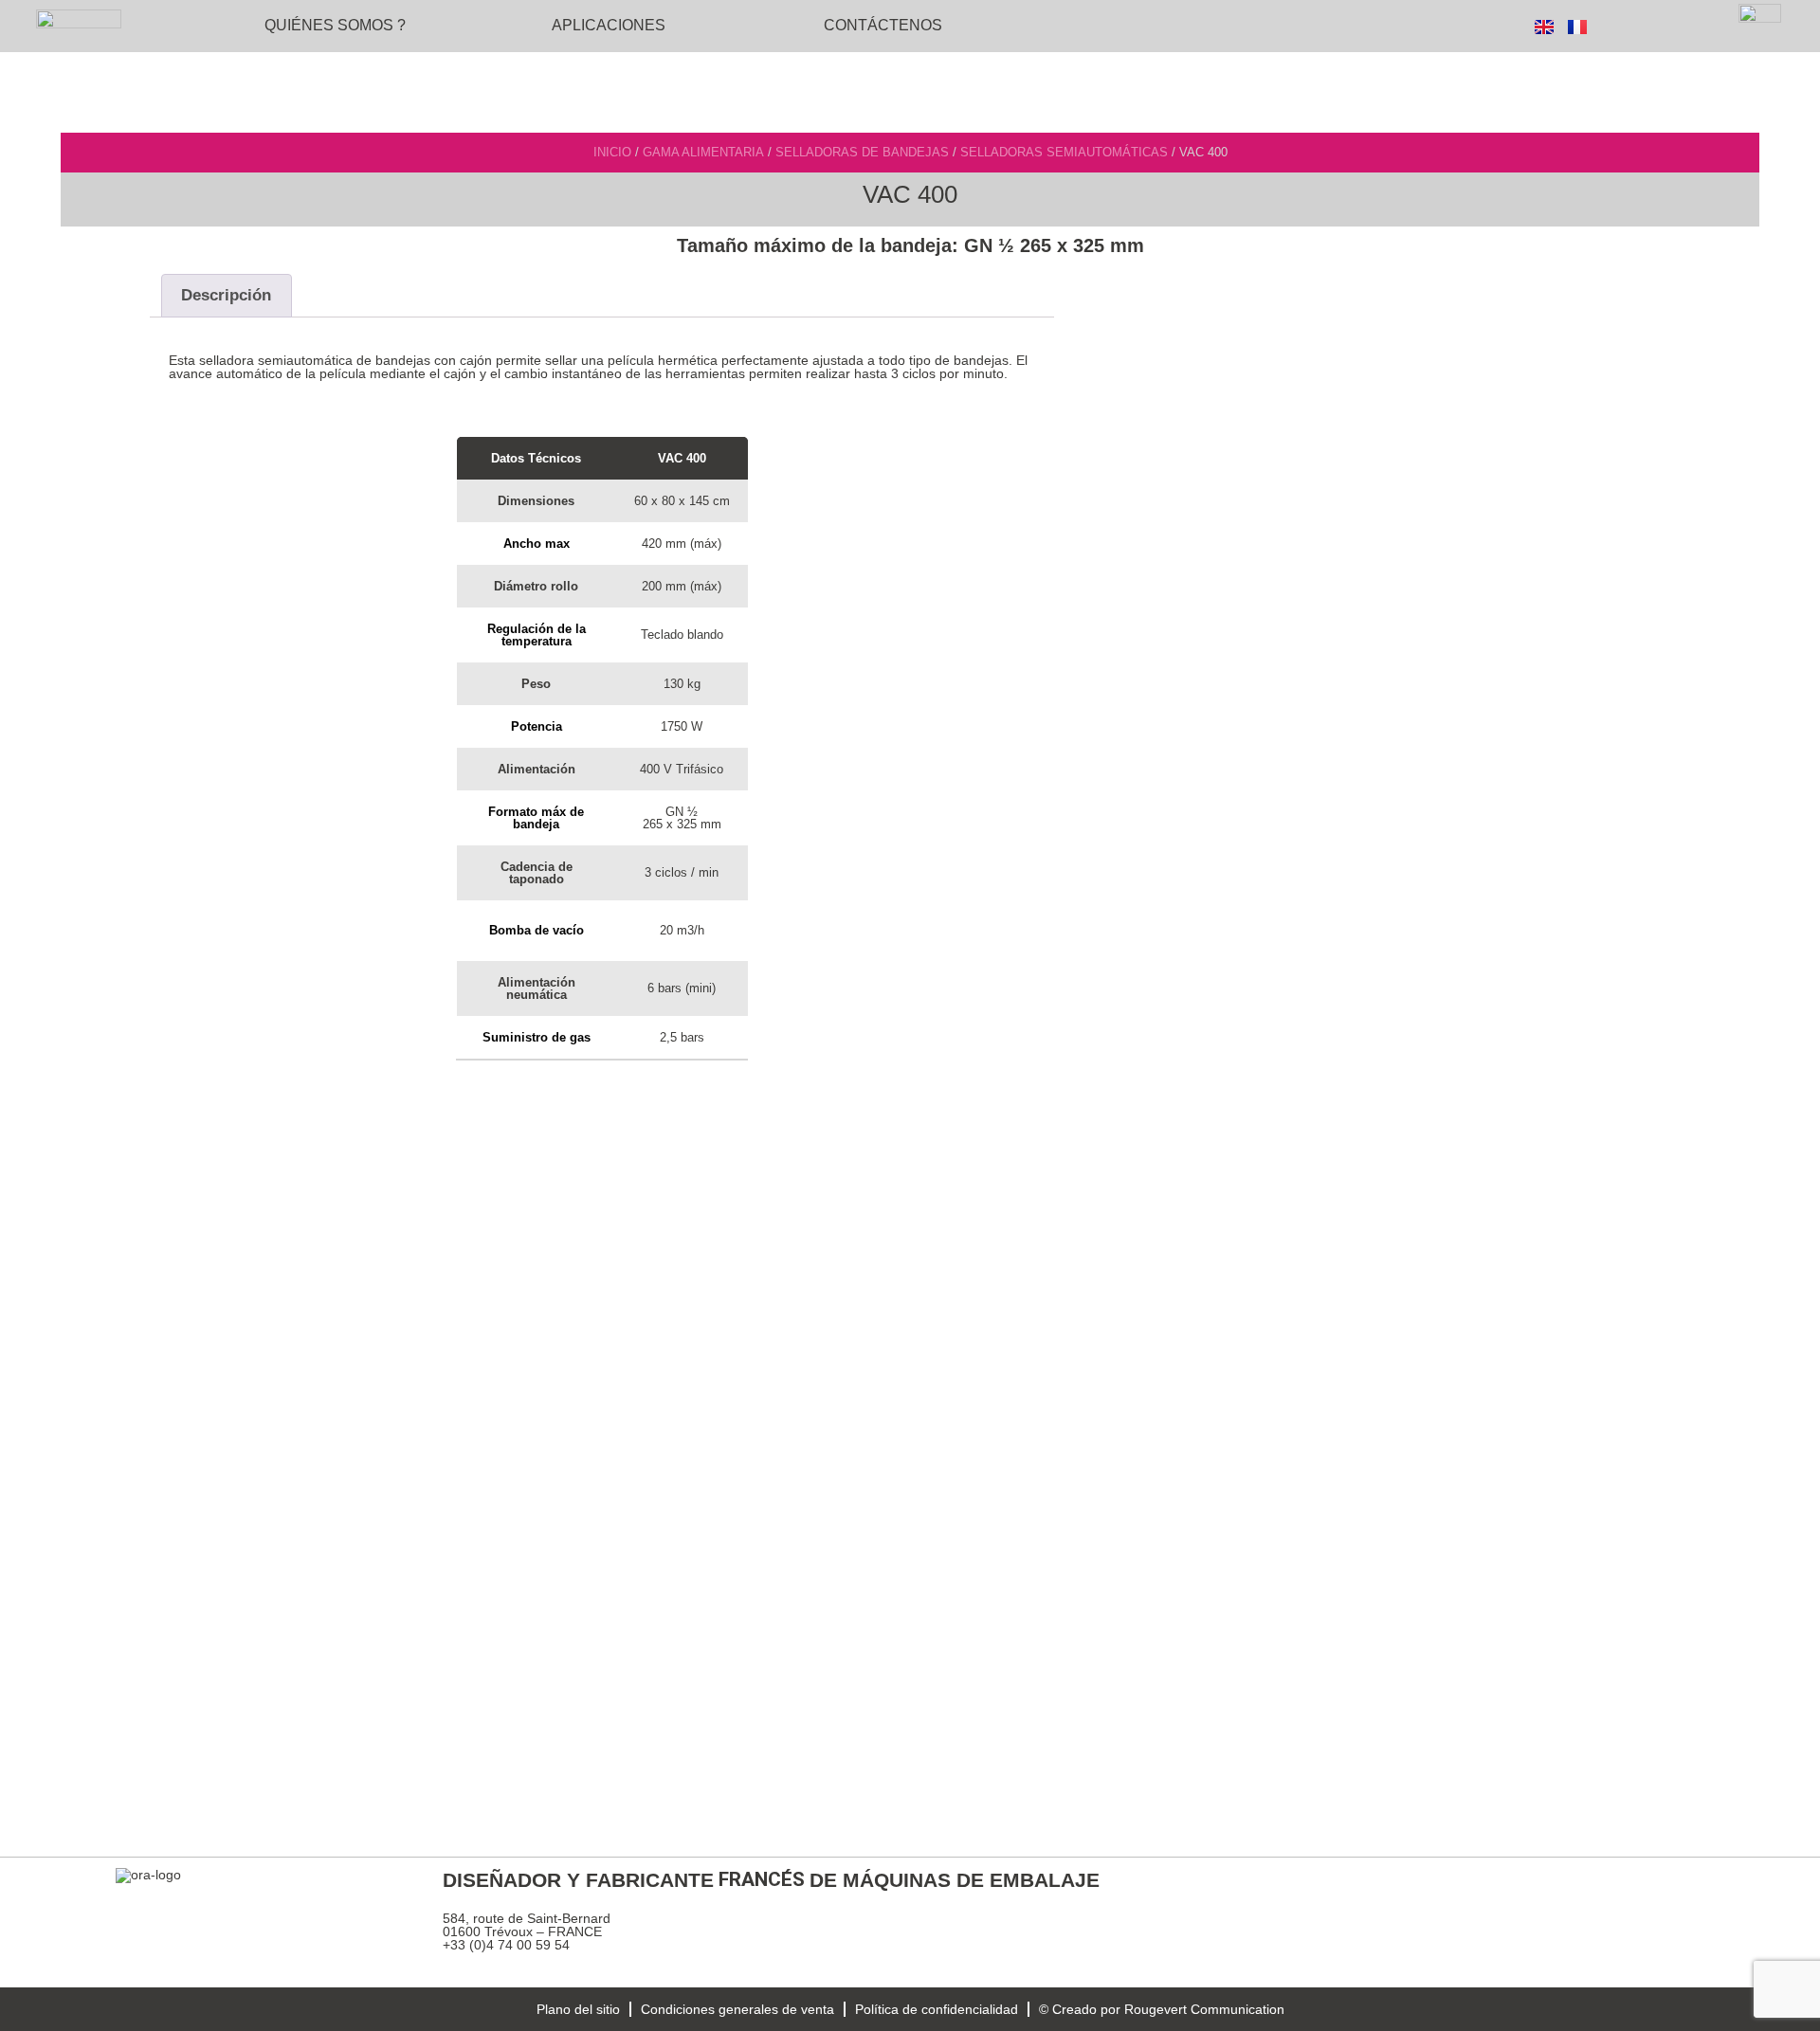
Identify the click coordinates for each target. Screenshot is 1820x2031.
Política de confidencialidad (937, 2009)
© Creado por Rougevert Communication (1162, 2009)
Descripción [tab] (226, 295)
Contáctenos (883, 25)
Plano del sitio (578, 2009)
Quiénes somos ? (335, 25)
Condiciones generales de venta (737, 2009)
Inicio (612, 152)
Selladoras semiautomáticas (1064, 152)
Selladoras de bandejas (862, 152)
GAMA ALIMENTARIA (703, 152)
